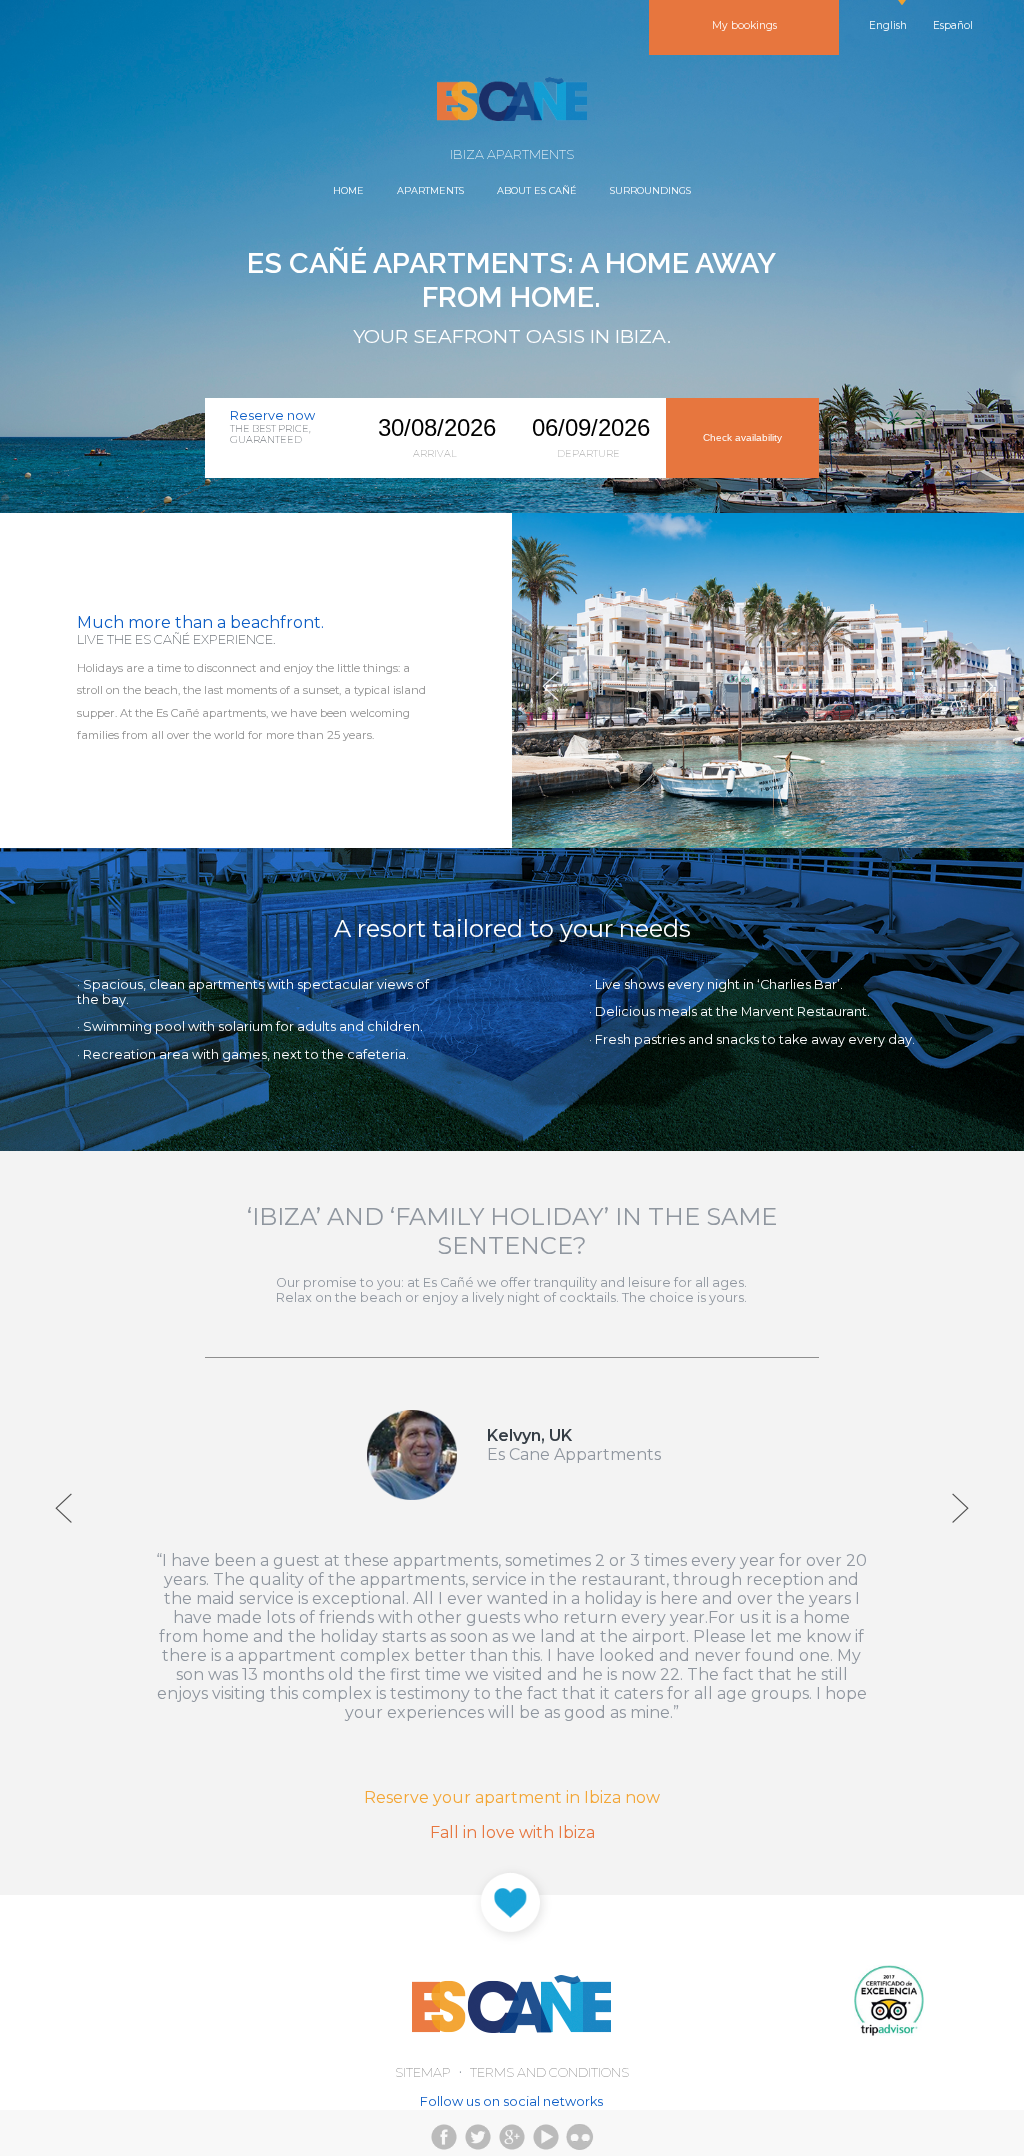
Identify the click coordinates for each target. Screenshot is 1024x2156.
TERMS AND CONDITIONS (549, 2072)
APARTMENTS (430, 190)
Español (953, 25)
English (888, 25)
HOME (348, 190)
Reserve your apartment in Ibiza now (512, 1797)
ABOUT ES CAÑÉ (537, 190)
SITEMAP (423, 2072)
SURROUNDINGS (650, 190)
